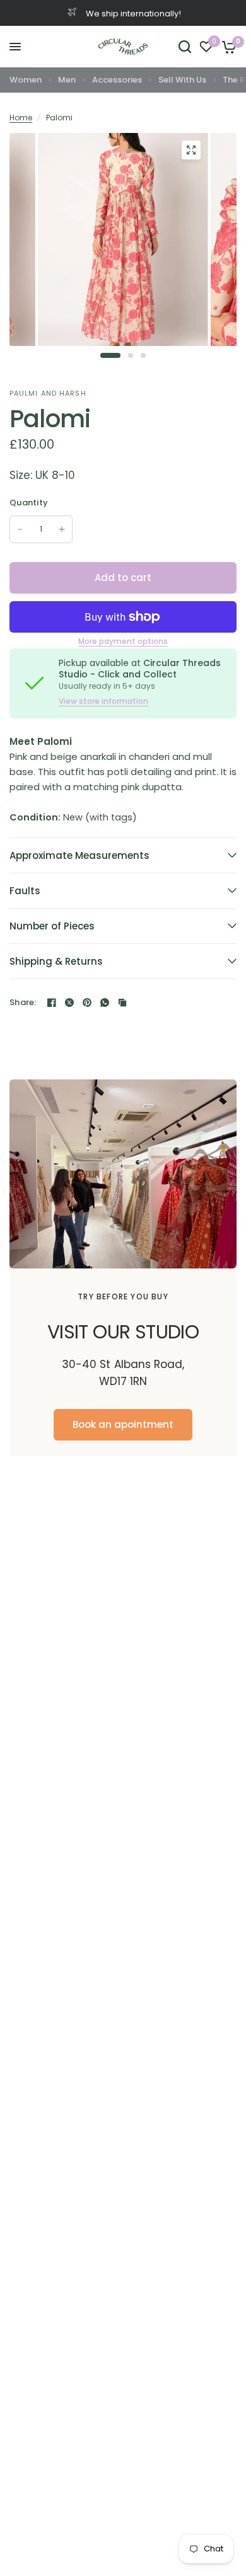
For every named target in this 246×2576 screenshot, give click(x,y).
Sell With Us (182, 80)
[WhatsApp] (105, 1003)
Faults (25, 891)
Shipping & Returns (56, 961)
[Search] (185, 47)
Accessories (117, 80)
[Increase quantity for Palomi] (62, 529)
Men (67, 80)
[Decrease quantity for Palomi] (20, 529)
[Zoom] (191, 150)
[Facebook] (52, 1003)
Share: (23, 1002)
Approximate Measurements (79, 855)
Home (21, 118)
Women (26, 80)
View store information (103, 701)
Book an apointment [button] (123, 1424)
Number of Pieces (52, 926)
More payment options (123, 641)
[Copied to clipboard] (122, 1003)
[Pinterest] (87, 1003)
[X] (69, 1003)
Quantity (29, 503)
